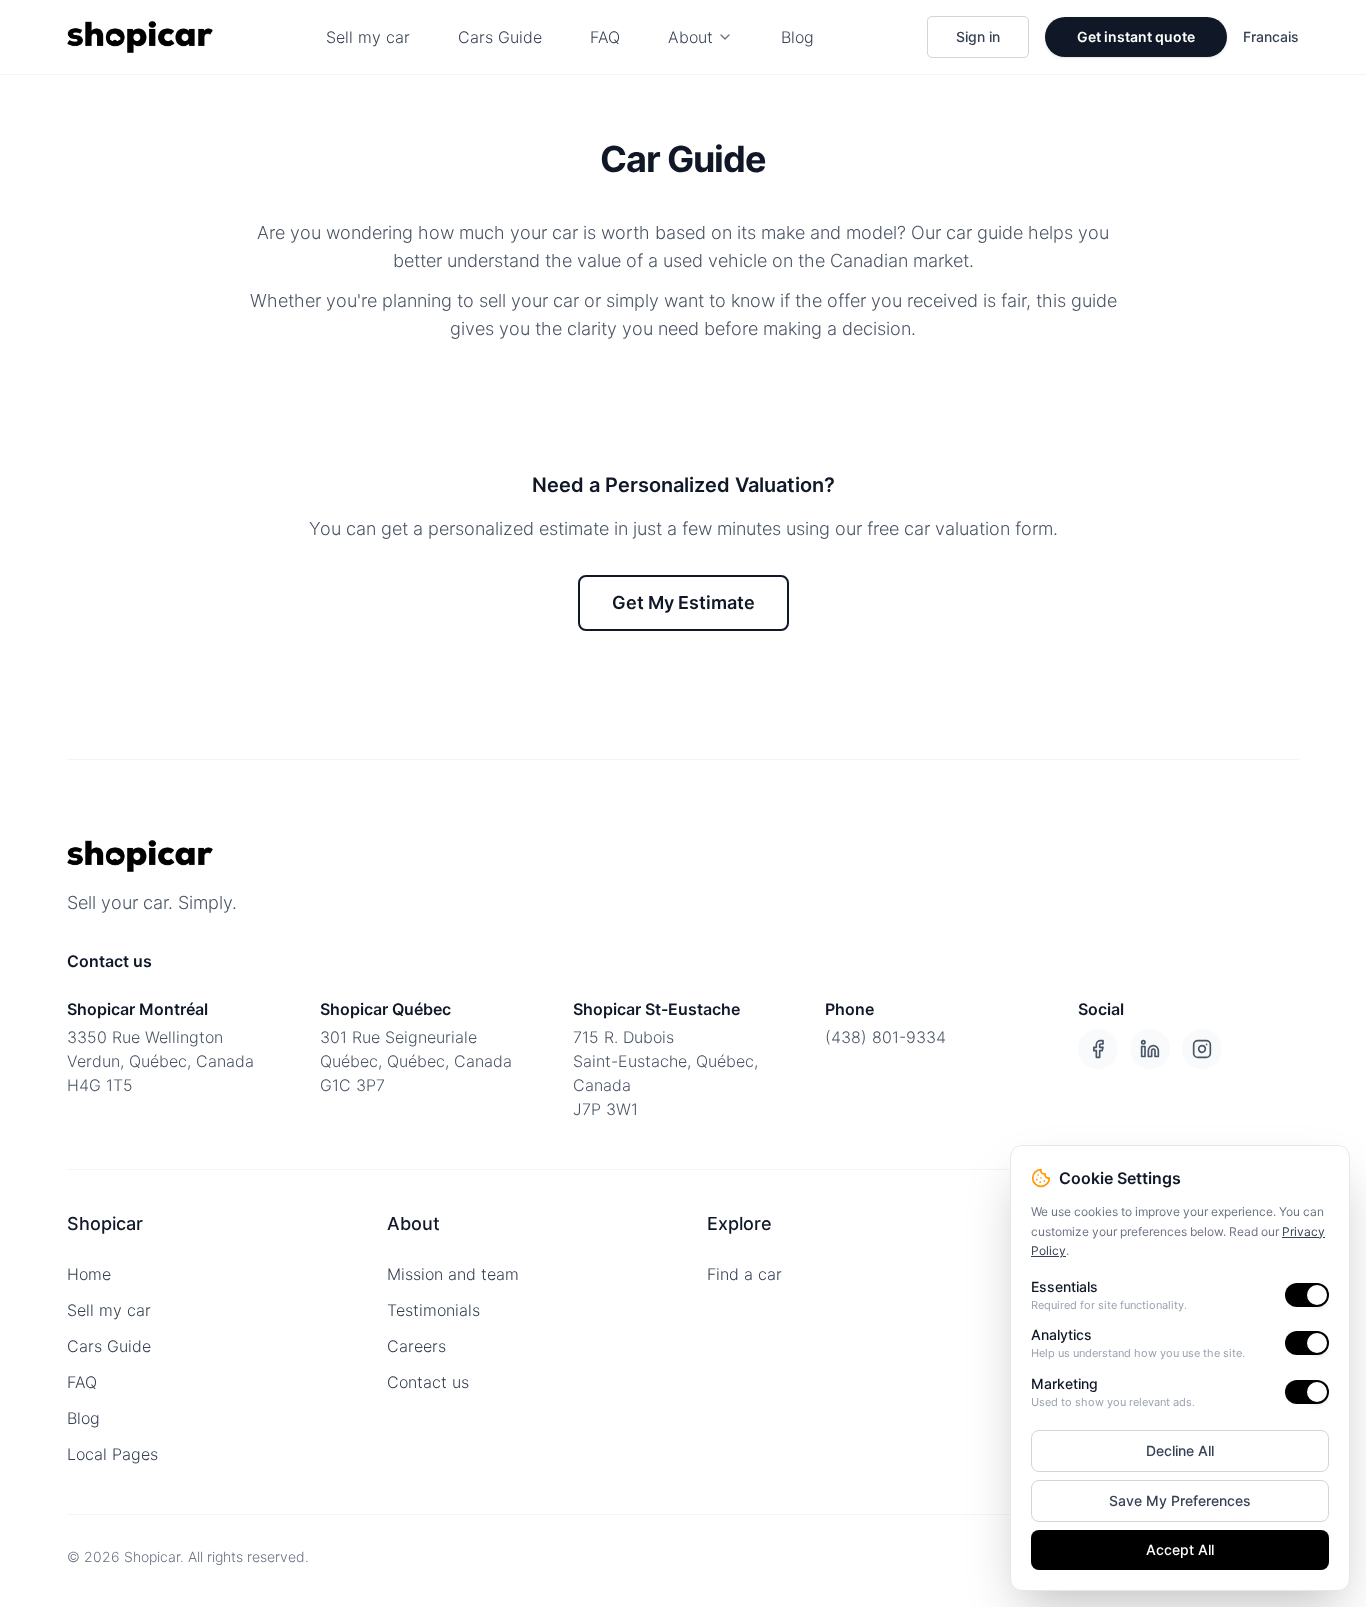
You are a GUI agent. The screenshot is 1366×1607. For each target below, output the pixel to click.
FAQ (605, 37)
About (690, 37)
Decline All (1180, 1450)
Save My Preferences (1180, 1500)
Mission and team (453, 1274)
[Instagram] (1202, 1049)
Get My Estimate (683, 602)
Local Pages (112, 1454)
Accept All (1180, 1549)
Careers (416, 1346)
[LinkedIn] (1150, 1049)
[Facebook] (1098, 1049)
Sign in (978, 36)
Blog (797, 37)
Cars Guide (500, 37)
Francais (1271, 36)
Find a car (744, 1274)
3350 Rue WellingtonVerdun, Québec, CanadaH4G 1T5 (160, 1061)
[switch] (1307, 1295)
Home (89, 1274)
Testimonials (433, 1310)
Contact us (428, 1382)
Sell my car (368, 37)
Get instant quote (1136, 36)
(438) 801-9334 (885, 1037)
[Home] (140, 37)
